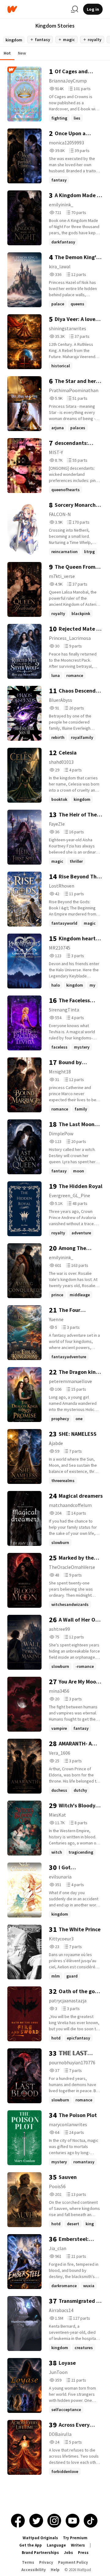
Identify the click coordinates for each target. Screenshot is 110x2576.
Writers (78, 2545)
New (22, 53)
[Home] (37, 9)
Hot (7, 53)
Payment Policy (73, 2562)
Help (55, 2570)
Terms (28, 2562)
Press (83, 2553)
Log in (93, 9)
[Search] (75, 9)
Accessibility (34, 2570)
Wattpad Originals (40, 2538)
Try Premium (75, 2538)
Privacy (46, 2562)
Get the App (31, 2545)
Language (56, 2545)
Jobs (68, 2553)
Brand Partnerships (40, 2553)
